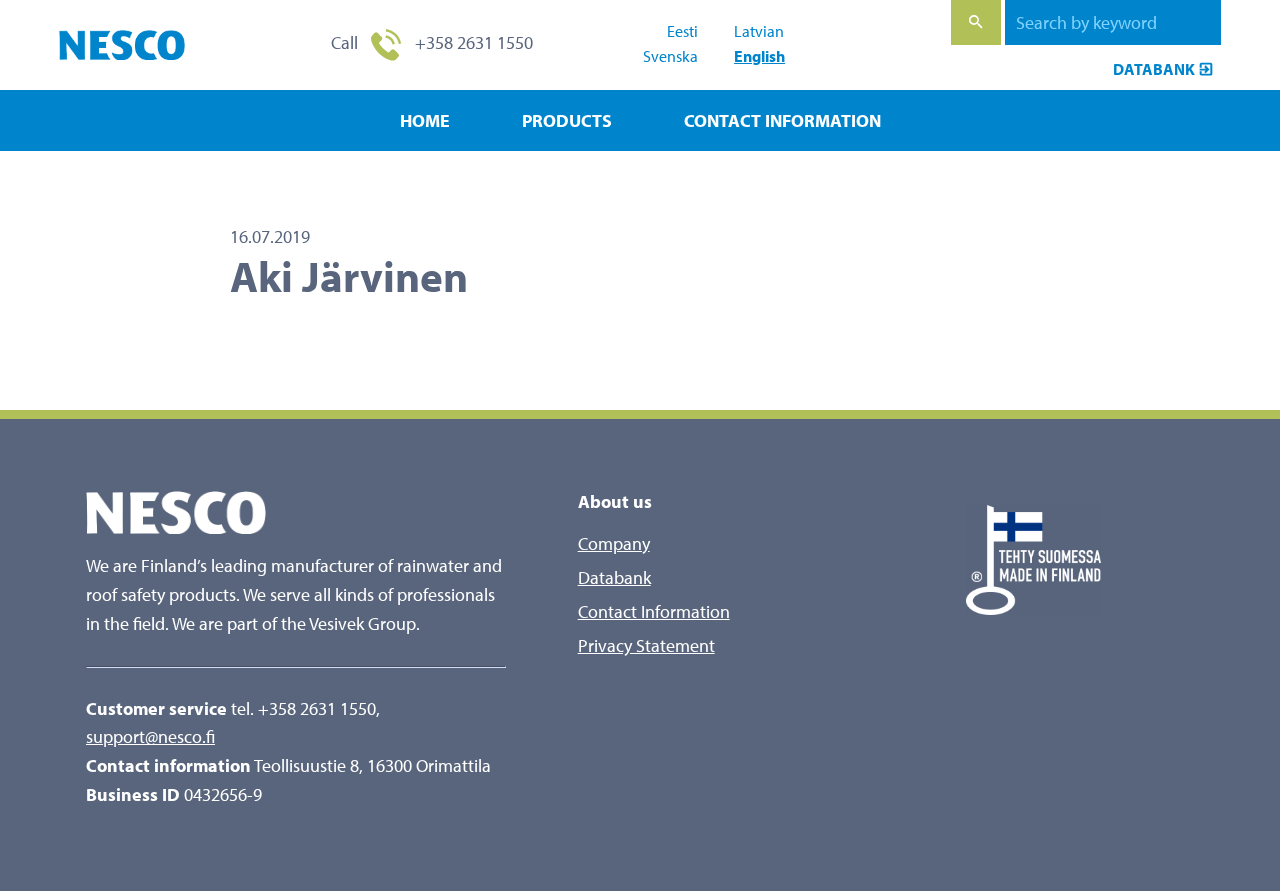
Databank (1154, 69)
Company (614, 543)
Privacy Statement (646, 645)
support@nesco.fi (150, 736)
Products (567, 120)
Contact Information (782, 120)
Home (425, 120)
